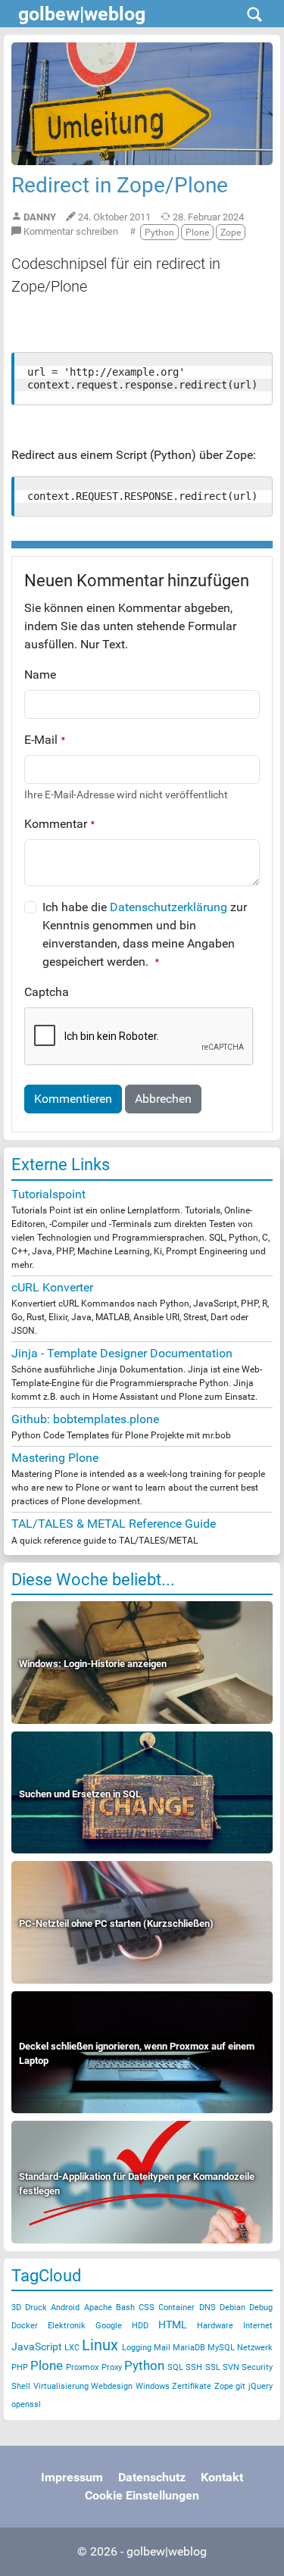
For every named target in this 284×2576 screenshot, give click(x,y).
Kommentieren (73, 1099)
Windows (153, 2386)
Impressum (72, 2477)
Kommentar (57, 824)
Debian (233, 2307)
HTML (173, 2325)
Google (109, 2326)
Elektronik (67, 2326)
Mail (162, 2348)
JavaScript (37, 2347)
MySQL (221, 2348)
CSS (147, 2307)
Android (65, 2307)
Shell (21, 2386)
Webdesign (112, 2386)
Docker (25, 2326)
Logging (137, 2348)
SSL (213, 2367)
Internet (258, 2326)
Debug (261, 2307)
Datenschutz (152, 2477)
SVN (231, 2367)
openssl (26, 2404)
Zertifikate (192, 2386)
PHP (20, 2367)
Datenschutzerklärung (169, 907)
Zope (224, 2386)
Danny (40, 217)
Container (176, 2307)
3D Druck (29, 2307)
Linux (100, 2345)
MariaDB (189, 2348)
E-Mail (42, 740)
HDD (140, 2326)
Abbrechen (163, 1099)
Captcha (47, 992)
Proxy (112, 2367)
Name (40, 674)
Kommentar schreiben (70, 231)
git (240, 2386)
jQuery (261, 2386)
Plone (47, 2365)
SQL (175, 2367)
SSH (194, 2367)
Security (257, 2367)
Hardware (215, 2326)
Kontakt (222, 2477)
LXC (72, 2348)
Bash (125, 2307)
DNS (208, 2307)
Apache (98, 2307)
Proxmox (82, 2367)
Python (144, 2365)
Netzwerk (255, 2348)
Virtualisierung (61, 2386)
